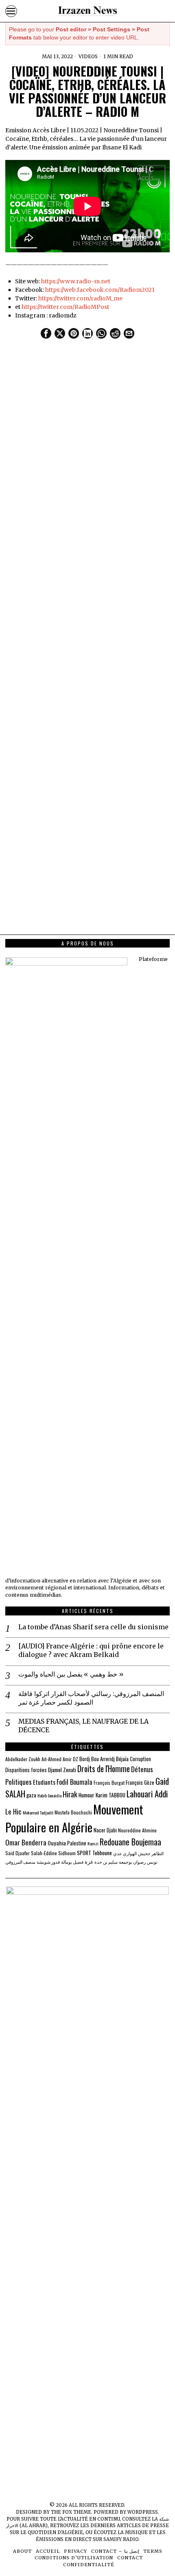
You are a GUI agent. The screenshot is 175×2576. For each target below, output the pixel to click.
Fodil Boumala (74, 1782)
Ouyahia (57, 1843)
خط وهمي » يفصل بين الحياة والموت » (71, 1674)
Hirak (70, 1794)
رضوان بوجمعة (132, 1862)
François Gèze (140, 1783)
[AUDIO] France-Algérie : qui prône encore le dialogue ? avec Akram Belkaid (91, 1650)
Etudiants (44, 1782)
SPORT (84, 1853)
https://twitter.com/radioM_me (80, 298)
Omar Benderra (26, 1842)
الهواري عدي (125, 1853)
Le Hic (13, 1811)
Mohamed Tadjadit (38, 1812)
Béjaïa (122, 1759)
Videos (88, 56)
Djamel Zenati (62, 1770)
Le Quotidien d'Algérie (52, 2532)
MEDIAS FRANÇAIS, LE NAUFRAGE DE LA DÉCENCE (83, 1726)
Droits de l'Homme (104, 1769)
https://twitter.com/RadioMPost (65, 307)
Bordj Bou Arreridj (97, 1759)
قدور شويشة (48, 1862)
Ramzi (93, 1843)
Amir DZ (70, 1759)
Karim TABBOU (110, 1795)
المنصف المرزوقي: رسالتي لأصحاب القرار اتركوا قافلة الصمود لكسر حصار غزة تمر (91, 1698)
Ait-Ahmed (51, 1759)
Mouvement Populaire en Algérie (74, 1818)
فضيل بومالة (72, 1862)
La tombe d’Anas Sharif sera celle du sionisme (93, 1627)
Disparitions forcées (26, 1770)
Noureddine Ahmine (137, 1830)
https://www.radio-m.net (76, 281)
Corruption (140, 1759)
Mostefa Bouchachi (73, 1812)
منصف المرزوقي (20, 1862)
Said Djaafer (17, 1853)
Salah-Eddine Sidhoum (53, 1853)
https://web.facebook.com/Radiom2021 (100, 290)
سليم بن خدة (106, 1862)
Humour (86, 1795)
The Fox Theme (71, 2512)
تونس (152, 1862)
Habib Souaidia (49, 1795)
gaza (31, 1795)
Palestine (77, 1843)
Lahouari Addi (147, 1794)
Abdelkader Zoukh (23, 1759)
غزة (89, 1861)
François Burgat (109, 1783)
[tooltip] (46, 333)
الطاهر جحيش (151, 1853)
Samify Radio (121, 2539)
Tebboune (102, 1853)
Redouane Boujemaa (130, 1842)
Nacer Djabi (105, 1830)
